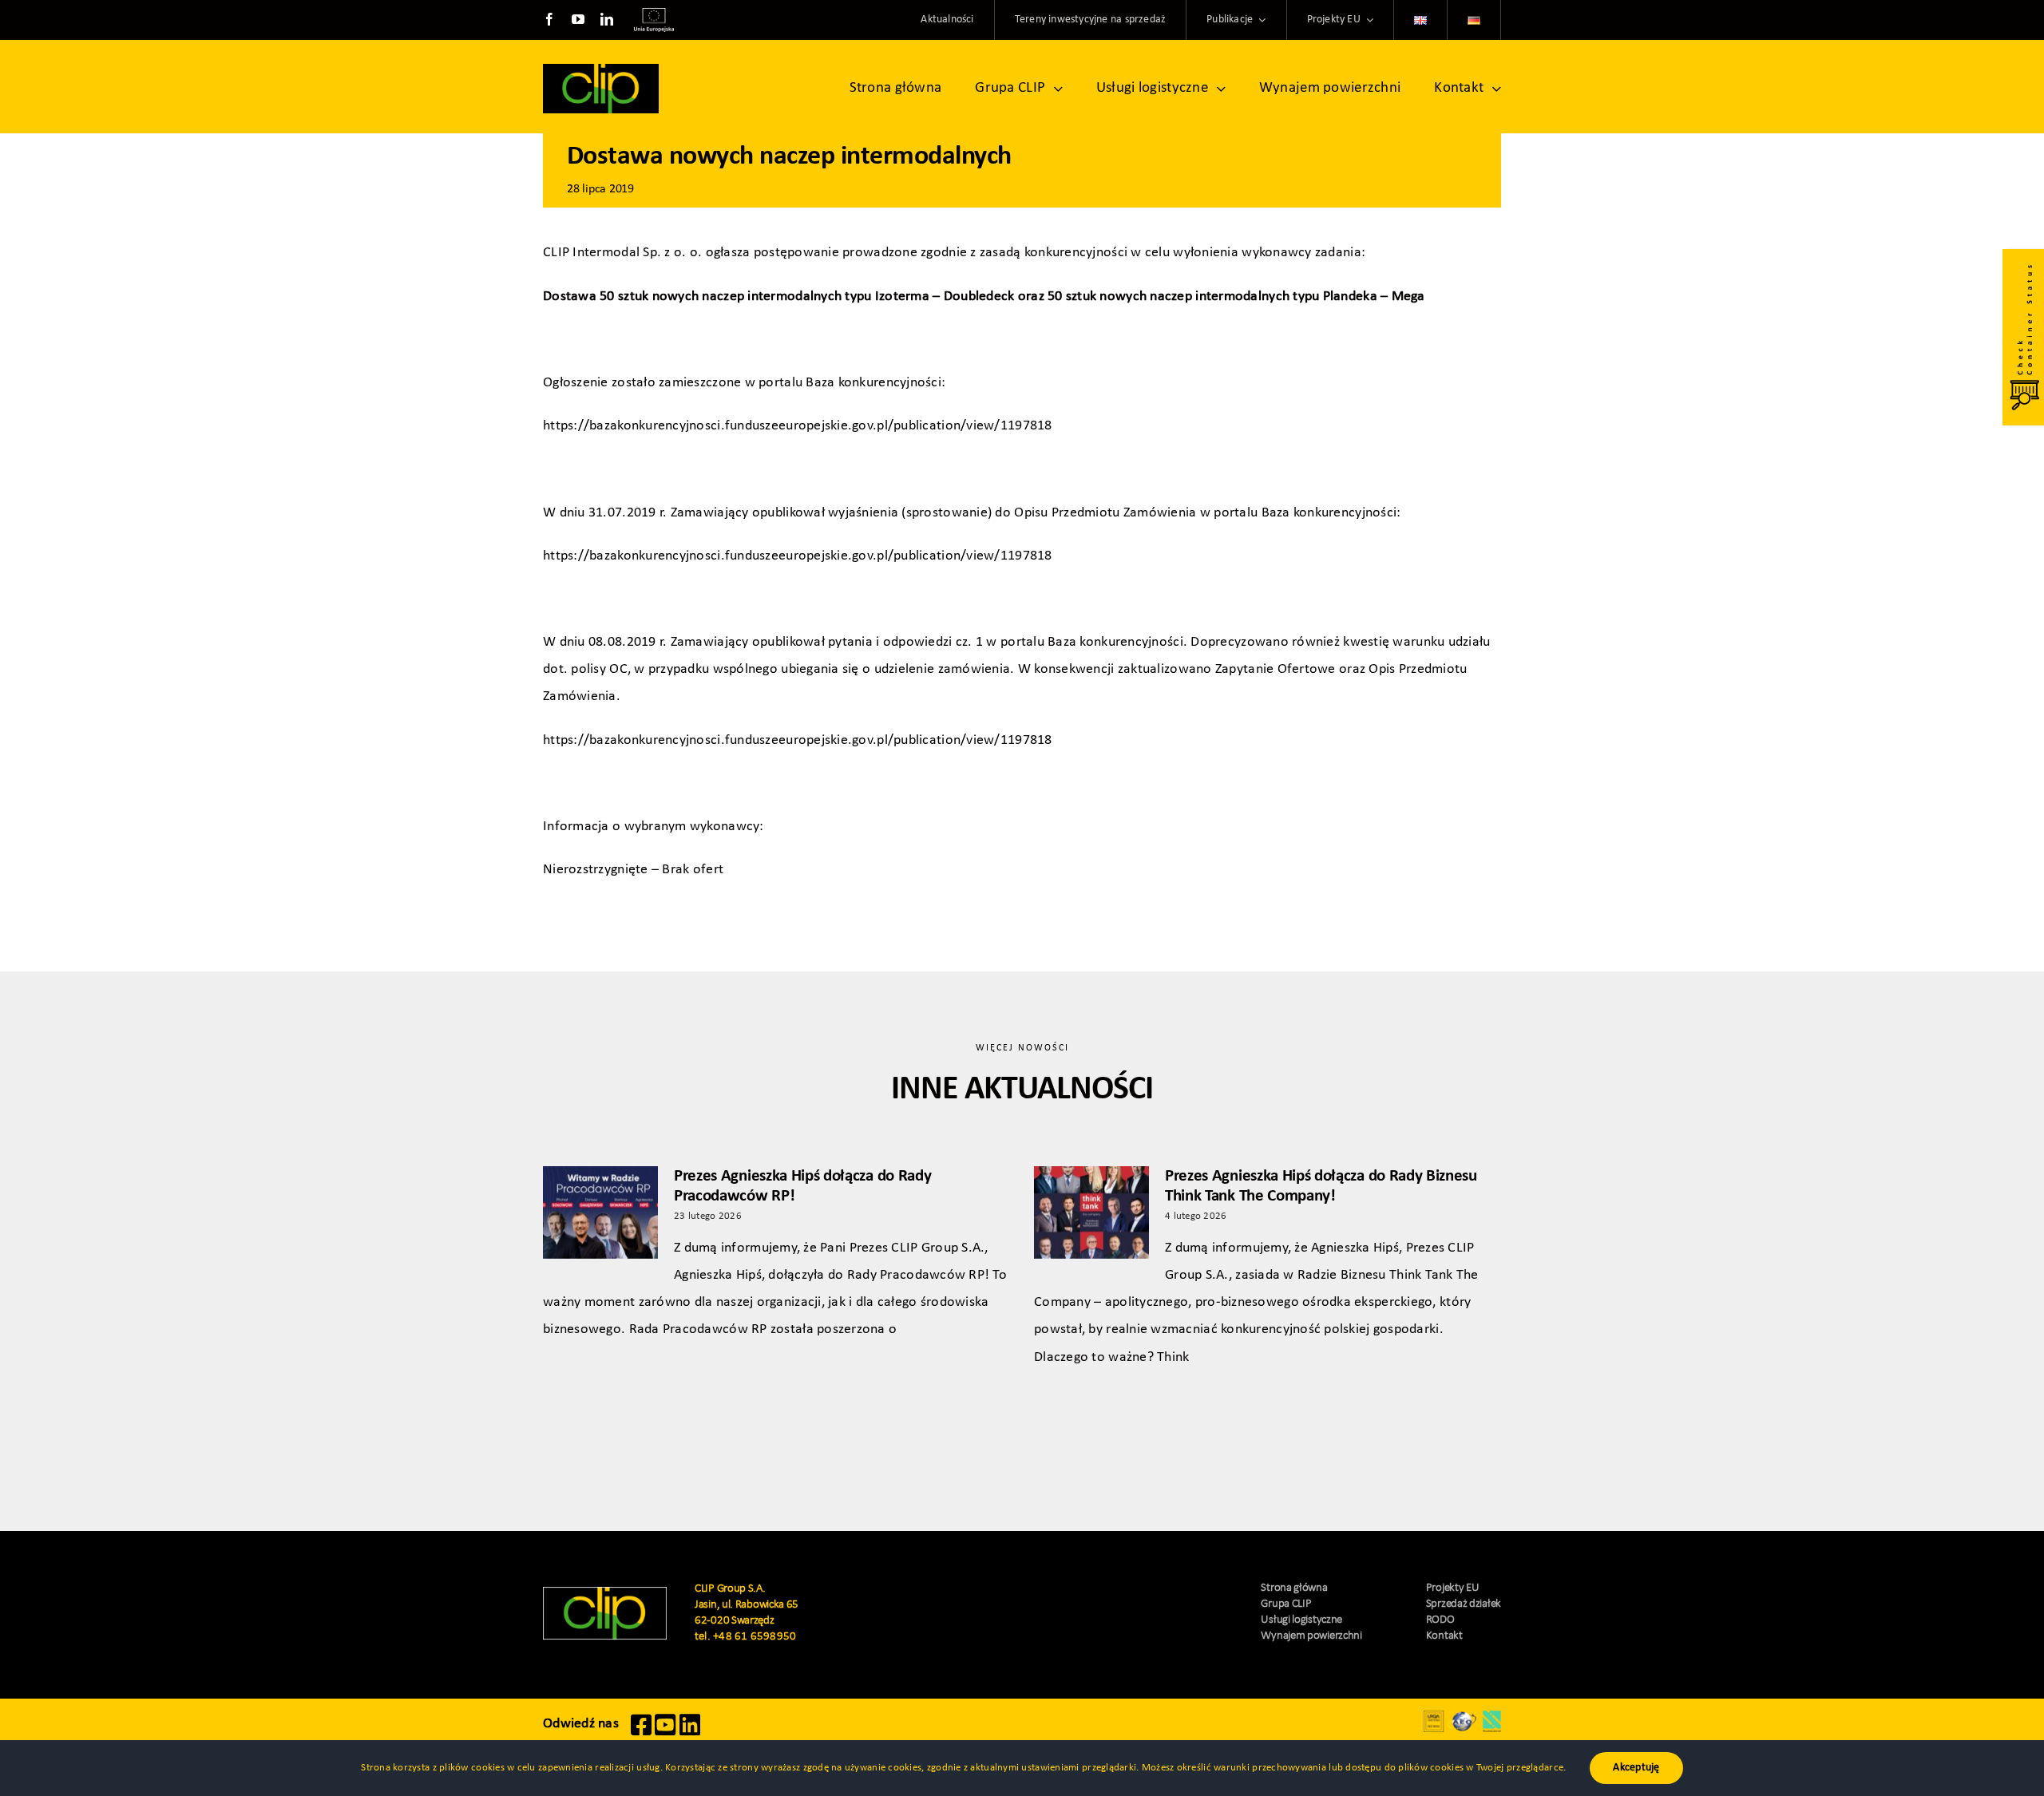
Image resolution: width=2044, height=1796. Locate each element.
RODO (1440, 1620)
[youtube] (578, 19)
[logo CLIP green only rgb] (601, 71)
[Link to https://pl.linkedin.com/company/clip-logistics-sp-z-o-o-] (690, 1733)
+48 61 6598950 (755, 1637)
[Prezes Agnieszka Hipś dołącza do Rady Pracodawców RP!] (600, 1212)
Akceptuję (1636, 1768)
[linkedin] (607, 19)
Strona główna (1294, 1588)
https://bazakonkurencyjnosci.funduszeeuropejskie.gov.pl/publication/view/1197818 (798, 426)
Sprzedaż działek (1464, 1604)
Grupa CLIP (1286, 1604)
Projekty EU (1453, 1588)
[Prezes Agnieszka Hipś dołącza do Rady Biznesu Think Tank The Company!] (1091, 1212)
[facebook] (549, 19)
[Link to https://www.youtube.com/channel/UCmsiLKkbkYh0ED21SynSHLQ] (665, 1733)
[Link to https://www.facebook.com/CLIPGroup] (641, 1733)
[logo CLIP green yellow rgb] (605, 1594)
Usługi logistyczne (1301, 1620)
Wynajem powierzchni (1311, 1636)
